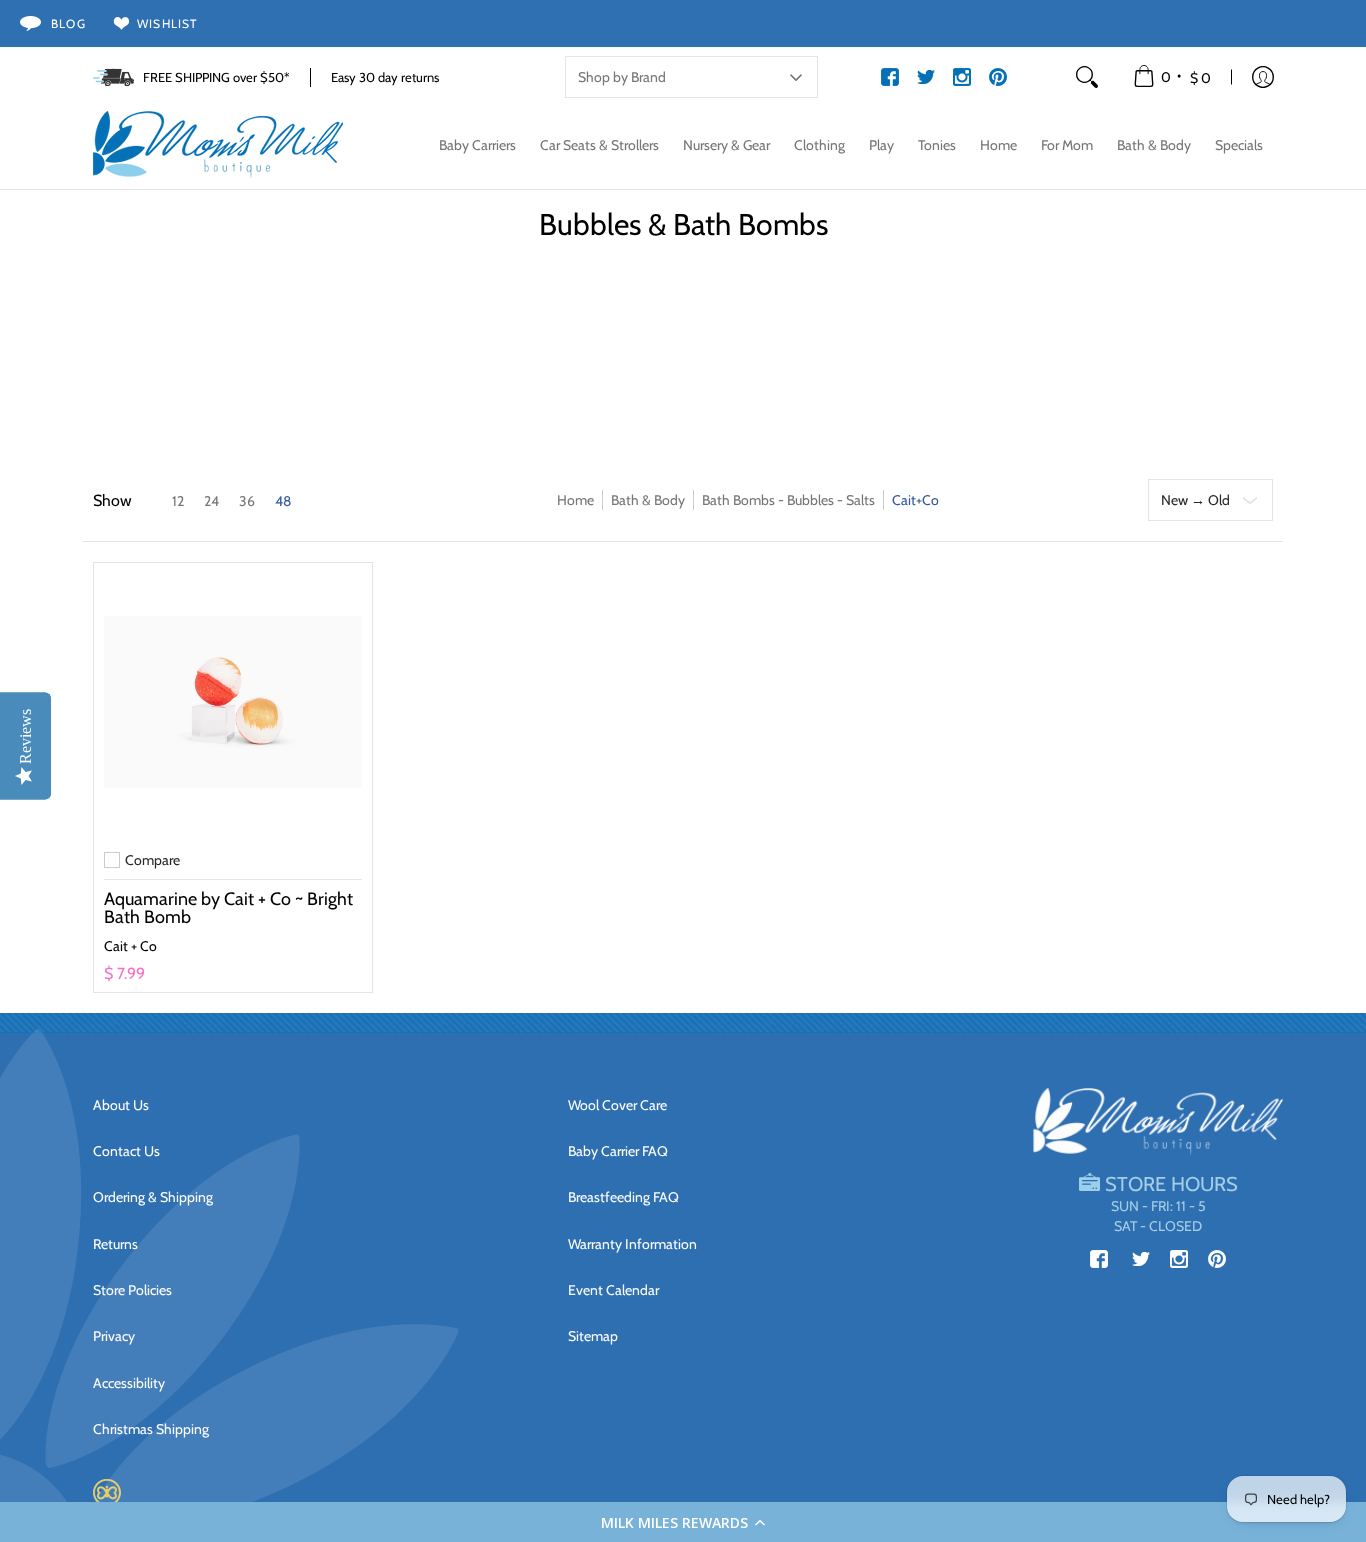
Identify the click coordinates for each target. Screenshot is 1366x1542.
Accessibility (129, 1383)
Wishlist (167, 23)
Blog (68, 23)
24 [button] (211, 501)
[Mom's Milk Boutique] (218, 145)
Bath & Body (648, 500)
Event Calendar (613, 1290)
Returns (115, 1244)
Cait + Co (130, 946)
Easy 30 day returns (385, 77)
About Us (121, 1105)
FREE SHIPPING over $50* (216, 77)
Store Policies (132, 1290)
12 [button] (178, 501)
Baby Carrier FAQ (618, 1151)
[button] (683, 1522)
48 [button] (283, 501)
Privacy (114, 1336)
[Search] (1087, 77)
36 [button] (247, 501)
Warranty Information (632, 1244)
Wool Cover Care (617, 1105)
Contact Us (126, 1151)
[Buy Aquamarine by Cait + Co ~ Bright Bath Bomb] (233, 702)
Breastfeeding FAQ (623, 1197)
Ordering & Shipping (153, 1197)
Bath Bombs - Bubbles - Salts (788, 500)
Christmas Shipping (151, 1429)
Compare (152, 860)
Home (575, 500)
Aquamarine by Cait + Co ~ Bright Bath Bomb (228, 908)
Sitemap (593, 1336)
